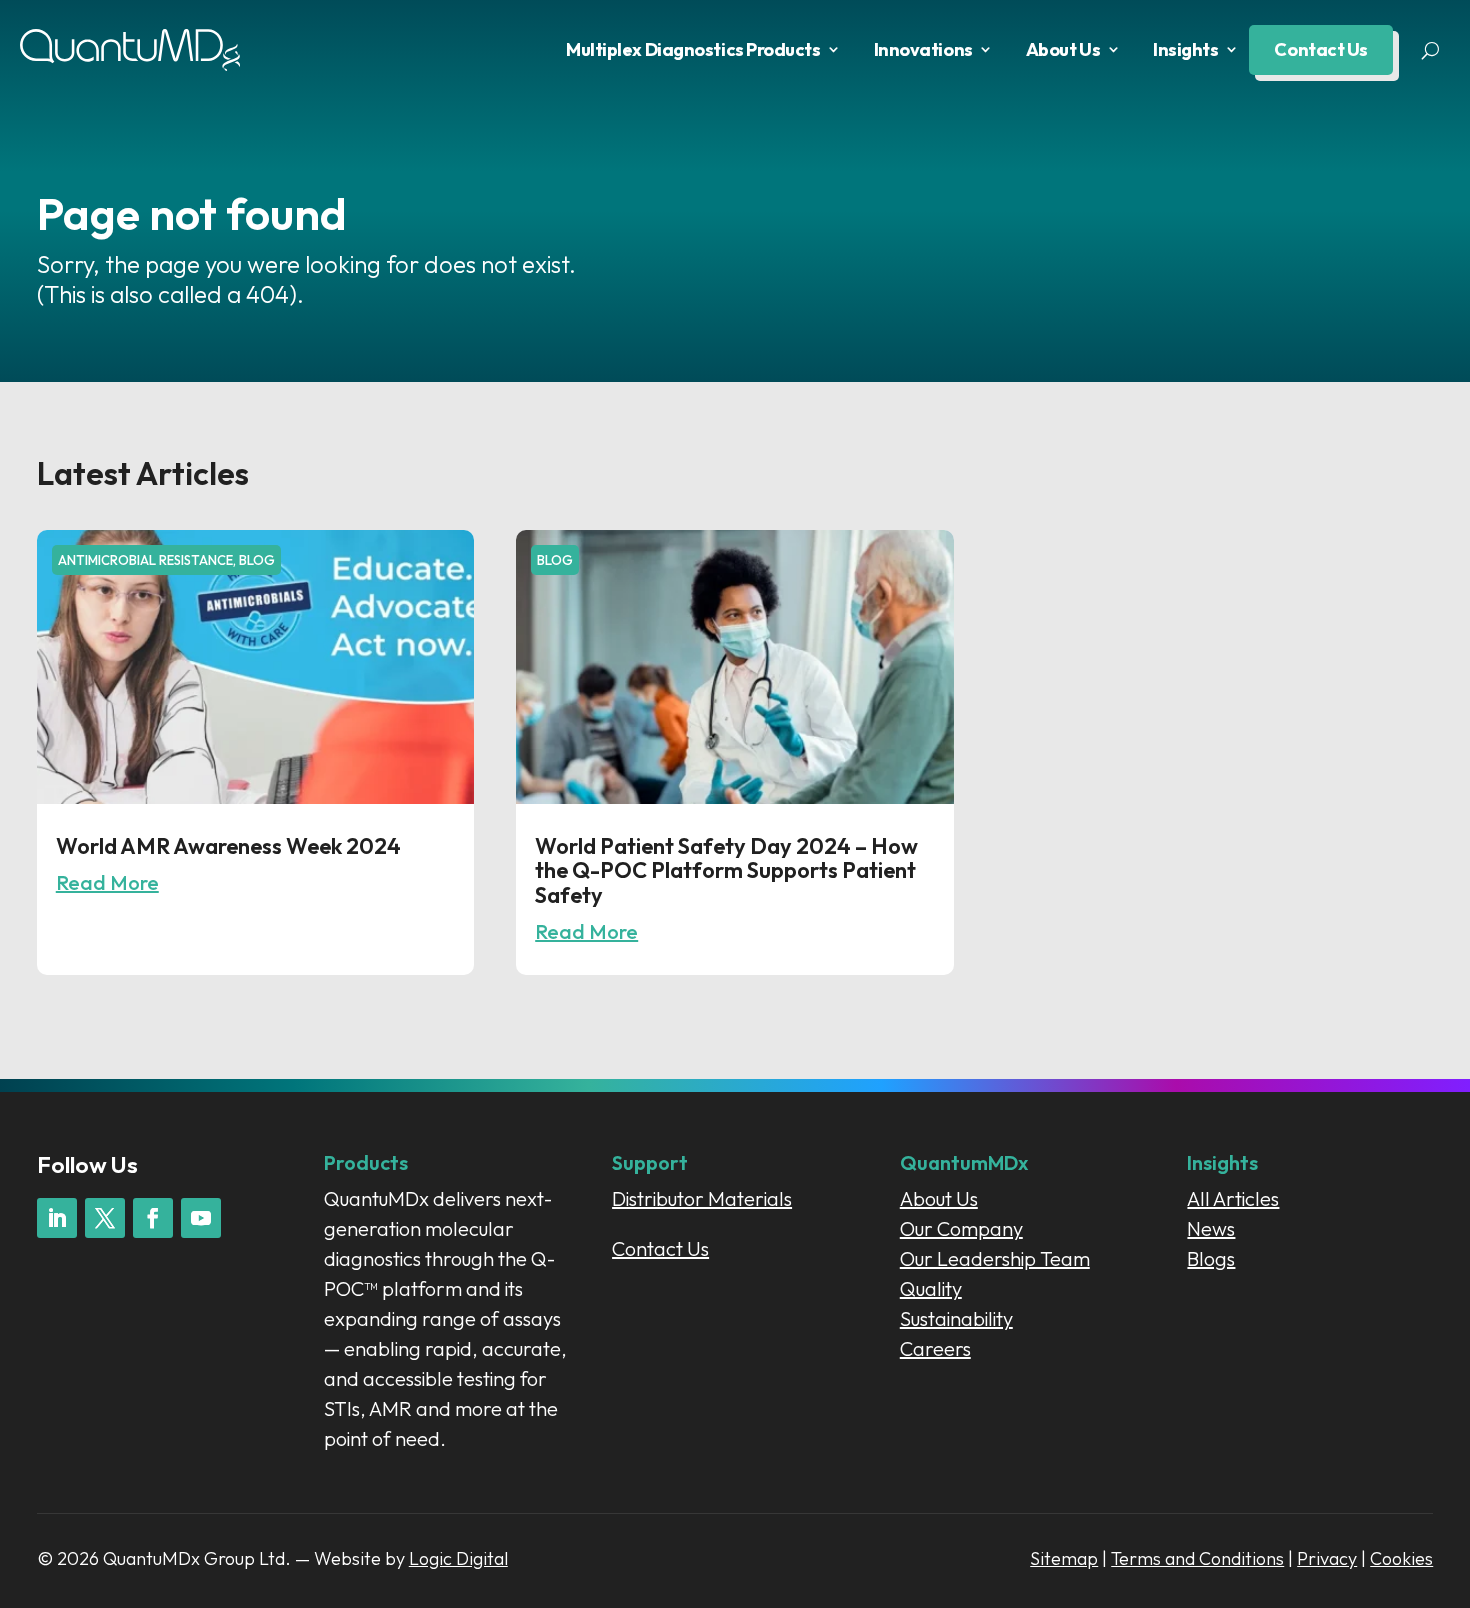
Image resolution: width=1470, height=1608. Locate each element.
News (1211, 1228)
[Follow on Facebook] (153, 1218)
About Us (1063, 49)
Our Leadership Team (995, 1258)
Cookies (1401, 1558)
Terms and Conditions (1197, 1558)
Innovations (923, 49)
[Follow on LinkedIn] (57, 1218)
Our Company (961, 1228)
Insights (1185, 49)
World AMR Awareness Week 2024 (228, 846)
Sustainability (956, 1318)
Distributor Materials (702, 1198)
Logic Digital (458, 1558)
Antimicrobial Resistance (145, 560)
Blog (257, 560)
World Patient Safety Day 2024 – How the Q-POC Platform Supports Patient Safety (726, 870)
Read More (107, 882)
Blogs (1211, 1258)
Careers (935, 1348)
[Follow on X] (105, 1218)
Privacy (1327, 1558)
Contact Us (1321, 49)
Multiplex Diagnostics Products (693, 49)
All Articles (1233, 1198)
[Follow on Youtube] (201, 1218)
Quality (931, 1288)
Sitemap (1064, 1558)
